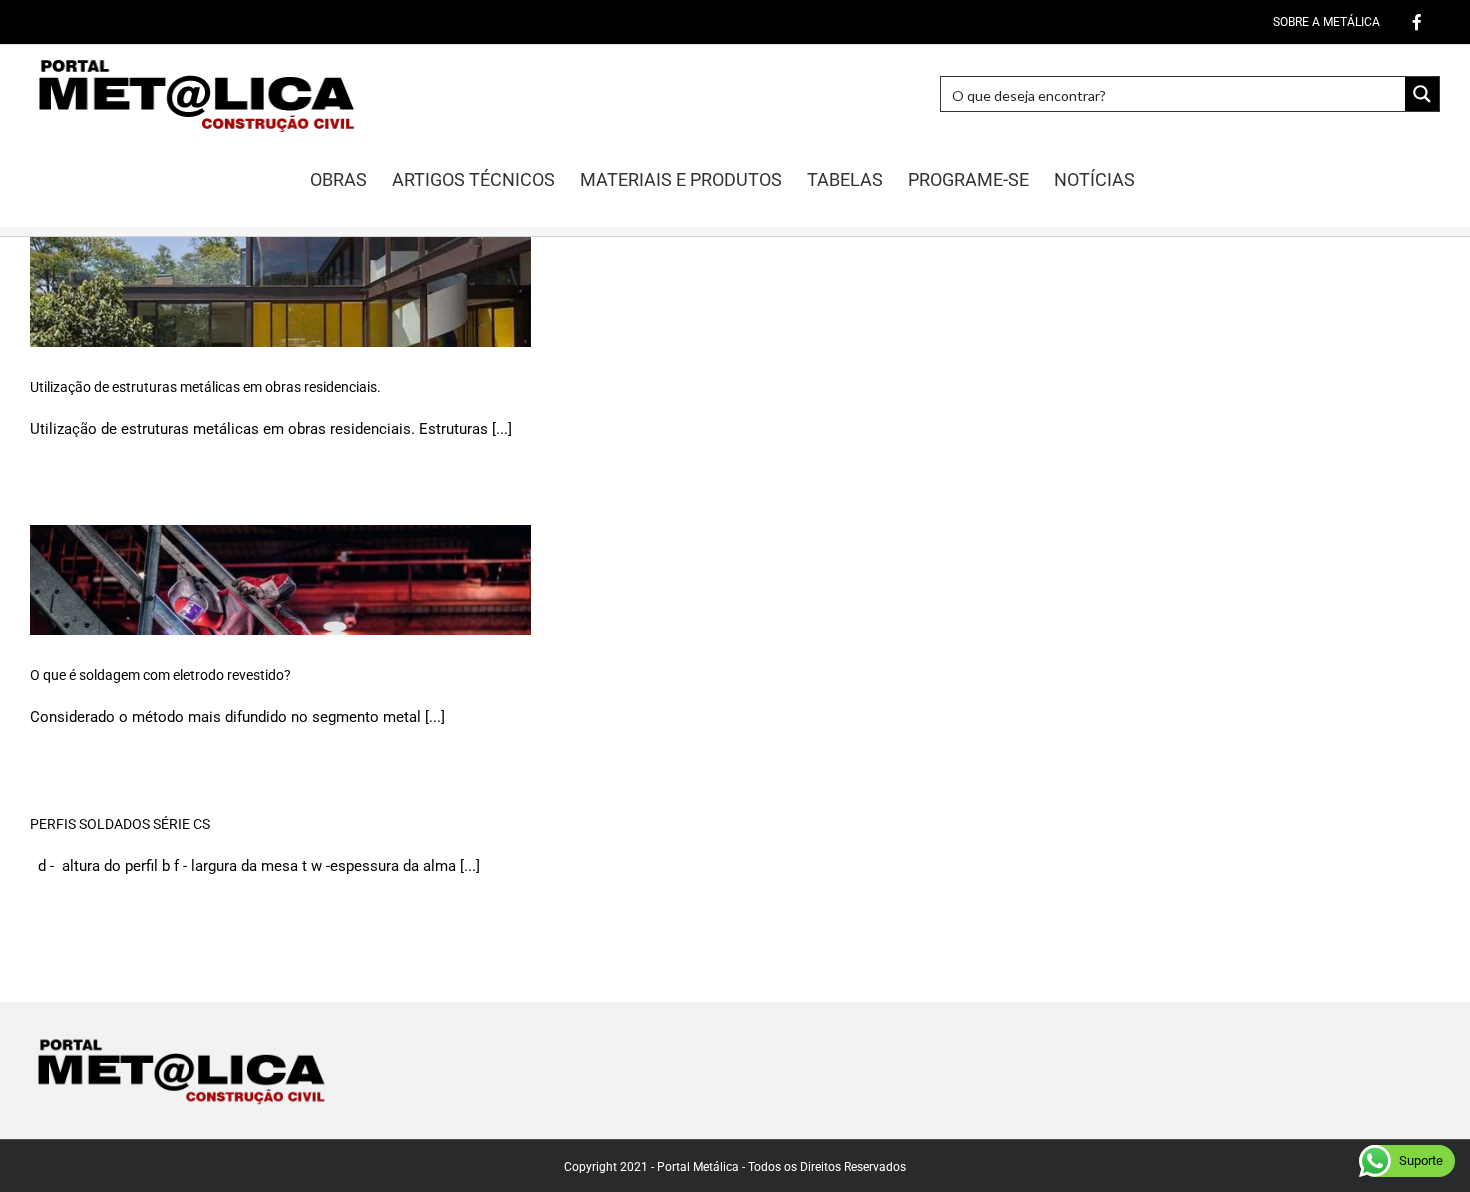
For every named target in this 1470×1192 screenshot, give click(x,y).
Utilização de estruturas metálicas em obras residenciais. (205, 387)
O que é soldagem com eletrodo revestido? (160, 675)
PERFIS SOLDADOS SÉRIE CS (120, 824)
